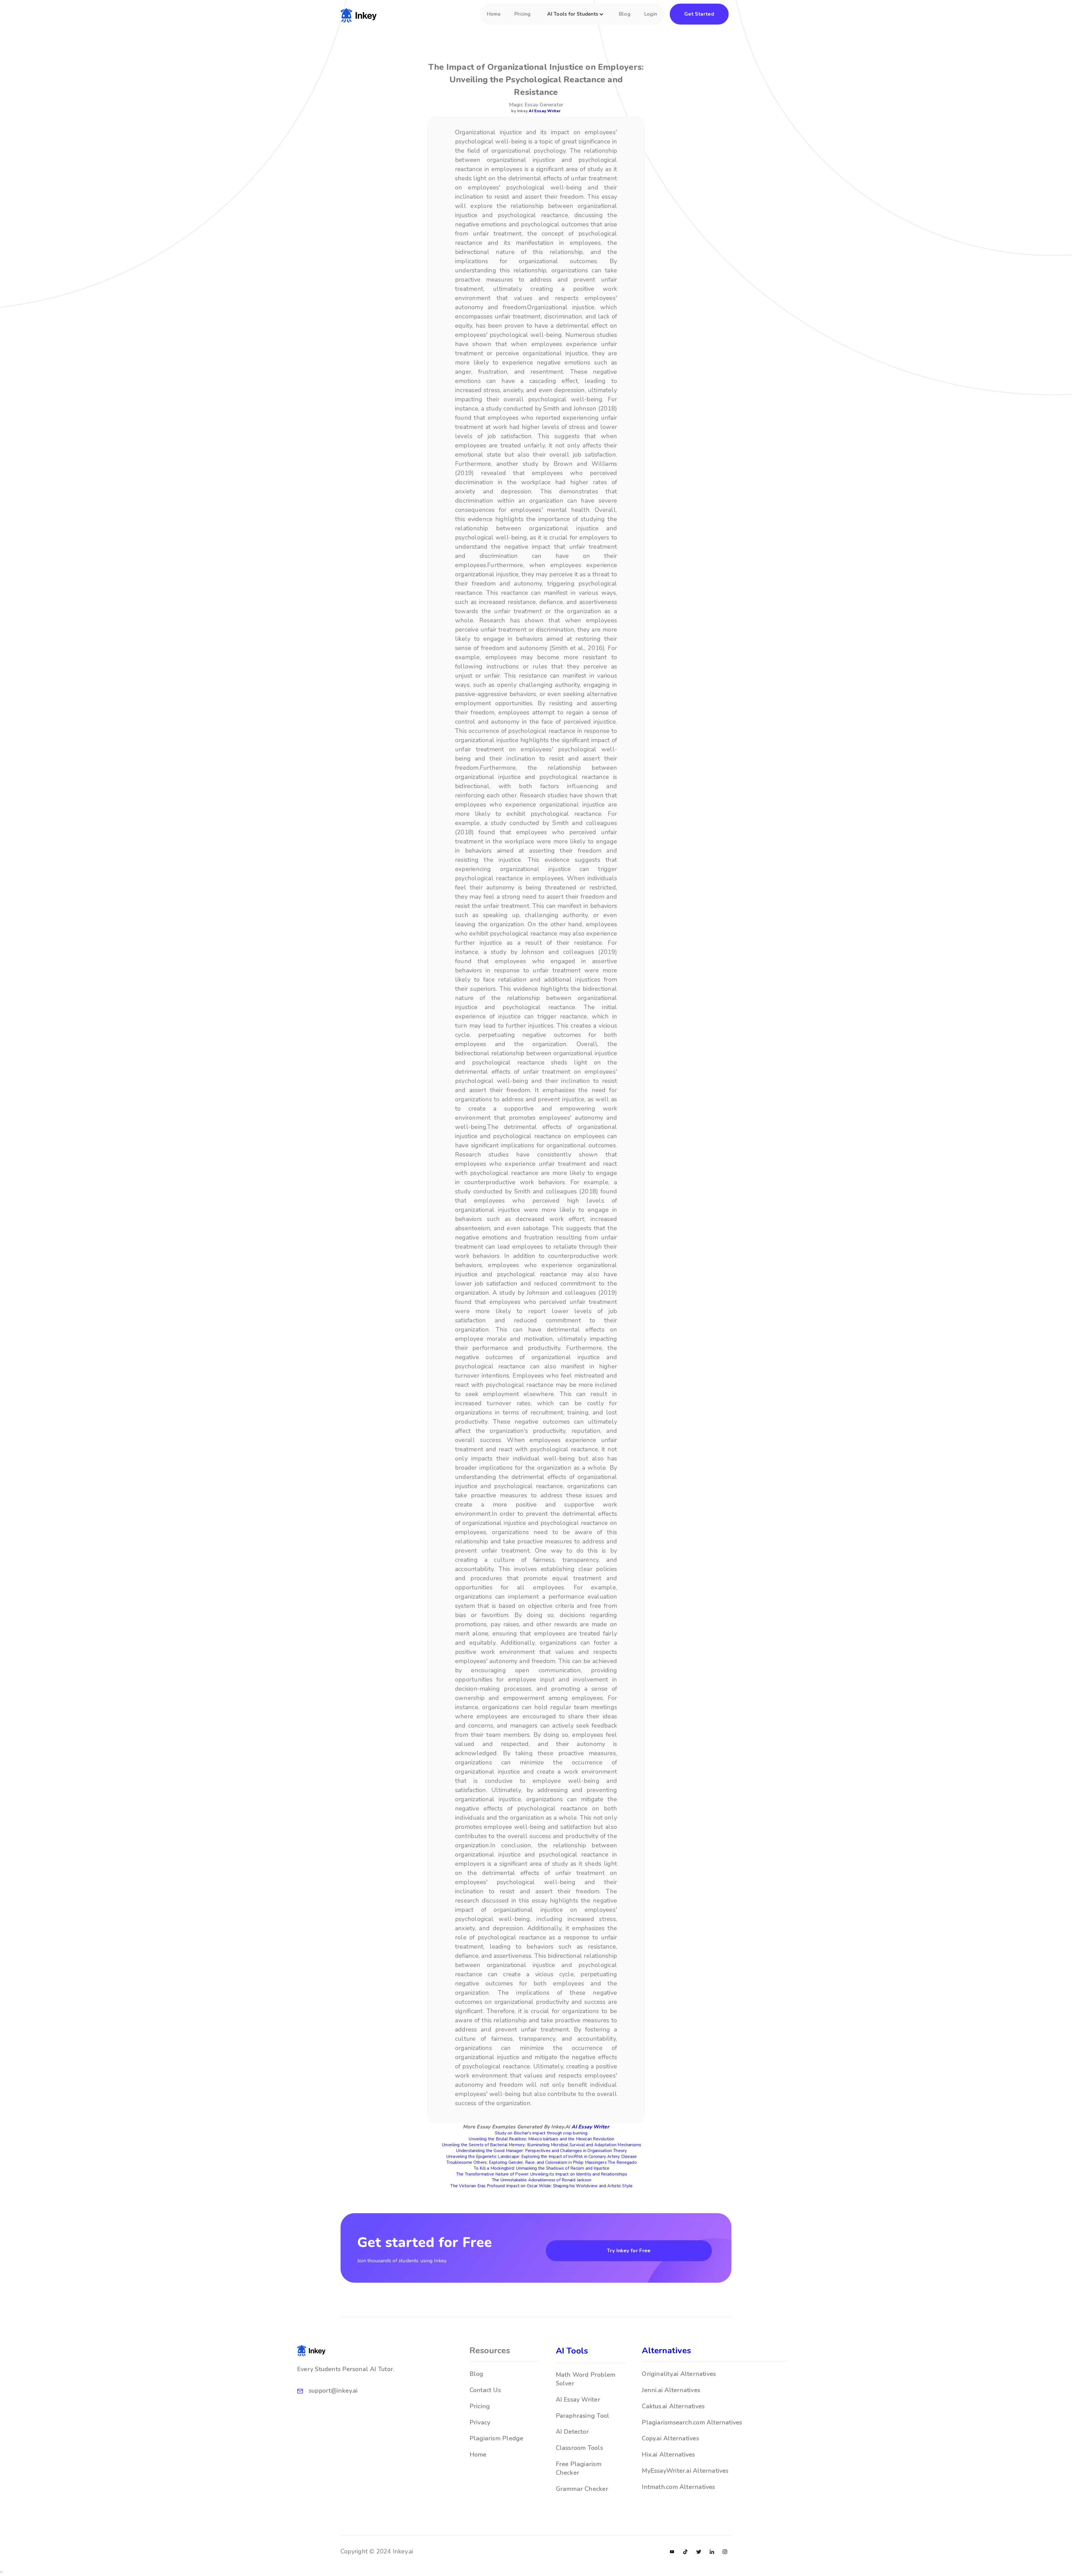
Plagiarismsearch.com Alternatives (692, 2423)
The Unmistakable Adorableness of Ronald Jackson (542, 2180)
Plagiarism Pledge (496, 2438)
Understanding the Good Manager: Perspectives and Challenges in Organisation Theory (541, 2151)
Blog (625, 14)
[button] (576, 17)
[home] (359, 14)
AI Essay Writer (545, 111)
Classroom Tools (579, 2448)
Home (494, 14)
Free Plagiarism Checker (579, 2468)
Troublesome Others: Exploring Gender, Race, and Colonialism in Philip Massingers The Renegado (541, 2162)
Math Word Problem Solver (586, 2379)
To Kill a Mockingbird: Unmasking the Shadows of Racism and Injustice (542, 2168)
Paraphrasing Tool (583, 2416)
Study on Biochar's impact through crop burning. (542, 2133)
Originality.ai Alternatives (679, 2374)
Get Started (699, 14)
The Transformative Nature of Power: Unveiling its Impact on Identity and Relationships (542, 2174)
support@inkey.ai (333, 2391)
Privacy (480, 2423)
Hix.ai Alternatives (668, 2455)
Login (651, 14)
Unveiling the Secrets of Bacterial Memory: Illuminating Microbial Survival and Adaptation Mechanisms (542, 2145)
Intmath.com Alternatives (678, 2487)
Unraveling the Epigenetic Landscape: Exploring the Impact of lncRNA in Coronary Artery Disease (542, 2157)
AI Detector (572, 2432)
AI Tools (572, 2351)
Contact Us (485, 2390)
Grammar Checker (582, 2489)
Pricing (523, 14)
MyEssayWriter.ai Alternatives (685, 2471)
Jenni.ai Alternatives (671, 2390)
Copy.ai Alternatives (670, 2438)
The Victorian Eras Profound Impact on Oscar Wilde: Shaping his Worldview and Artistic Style (541, 2186)
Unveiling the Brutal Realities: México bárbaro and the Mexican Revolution (541, 2139)
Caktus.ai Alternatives (673, 2406)
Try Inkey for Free (629, 2251)
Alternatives (666, 2351)
